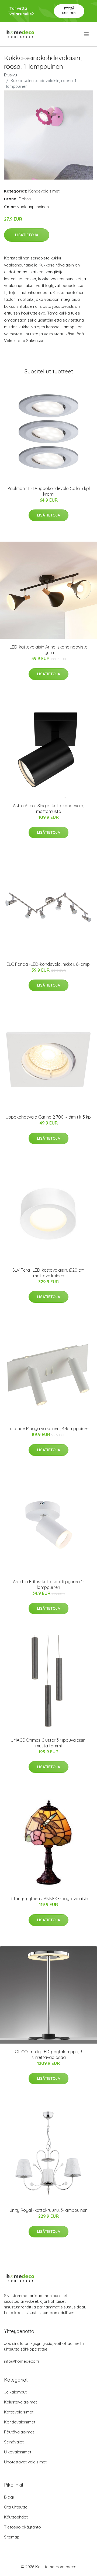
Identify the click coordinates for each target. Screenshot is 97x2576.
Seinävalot (14, 2442)
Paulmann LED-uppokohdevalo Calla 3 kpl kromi (49, 491)
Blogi (9, 2497)
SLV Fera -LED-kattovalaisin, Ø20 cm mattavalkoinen (48, 1273)
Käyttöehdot (16, 2517)
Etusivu (11, 75)
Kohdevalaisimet (44, 191)
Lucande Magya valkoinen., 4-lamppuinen (48, 1429)
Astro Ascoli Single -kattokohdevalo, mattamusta (48, 808)
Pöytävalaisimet (19, 2432)
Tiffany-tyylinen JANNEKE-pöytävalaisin (48, 1899)
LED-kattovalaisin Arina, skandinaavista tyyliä (49, 650)
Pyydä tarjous (69, 11)
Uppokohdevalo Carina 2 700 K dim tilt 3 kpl (49, 1117)
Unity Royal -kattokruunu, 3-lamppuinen (48, 2210)
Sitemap (12, 2537)
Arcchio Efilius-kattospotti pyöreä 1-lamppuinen (48, 1584)
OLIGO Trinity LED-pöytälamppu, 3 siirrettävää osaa (48, 2055)
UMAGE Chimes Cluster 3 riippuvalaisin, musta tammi (48, 1743)
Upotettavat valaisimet (25, 2462)
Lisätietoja (27, 235)
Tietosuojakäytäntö (22, 2527)
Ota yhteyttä (16, 2507)
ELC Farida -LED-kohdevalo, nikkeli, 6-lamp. (48, 964)
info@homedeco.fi (21, 2361)
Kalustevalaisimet (20, 2402)
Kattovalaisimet (19, 2412)
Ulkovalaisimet (18, 2452)
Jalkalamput (15, 2392)
